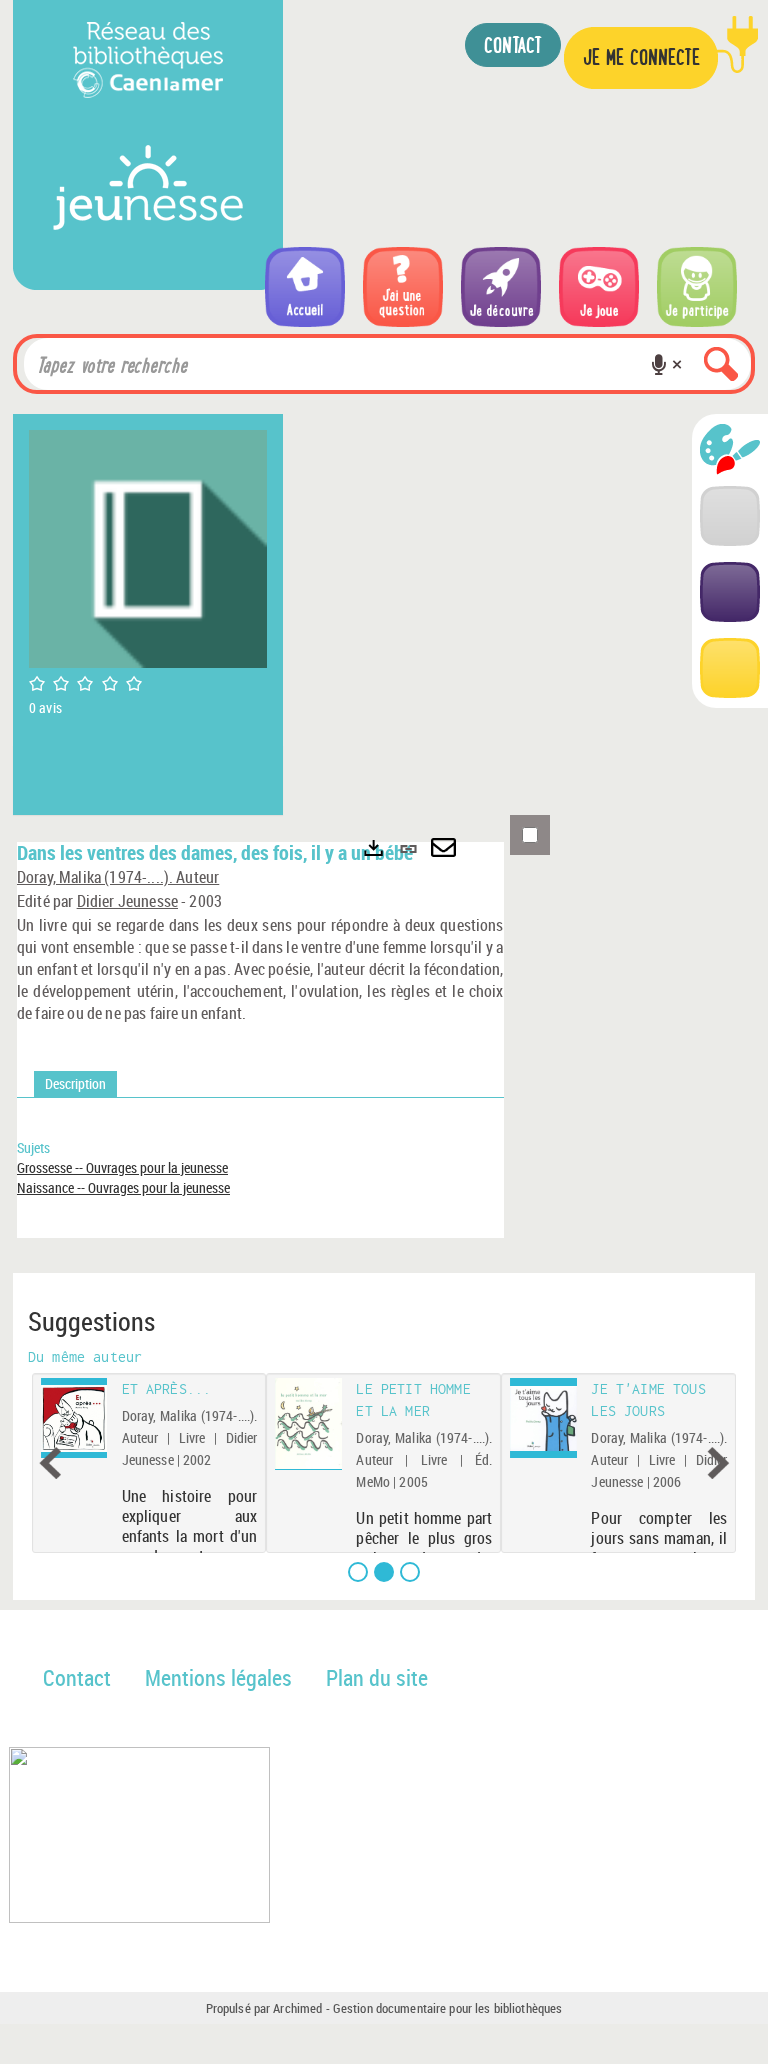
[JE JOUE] (599, 287)
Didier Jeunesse (127, 901)
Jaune (730, 668)
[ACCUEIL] (305, 287)
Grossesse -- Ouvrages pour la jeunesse (122, 1167)
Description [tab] (75, 1083)
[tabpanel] (260, 1178)
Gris (730, 516)
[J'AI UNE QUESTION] (403, 287)
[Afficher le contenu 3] (410, 1572)
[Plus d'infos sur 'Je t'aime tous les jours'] (543, 1418)
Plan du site (377, 1677)
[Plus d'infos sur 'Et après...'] (74, 1418)
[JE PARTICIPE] (697, 287)
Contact (77, 1677)
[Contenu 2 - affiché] (384, 1572)
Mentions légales (218, 1677)
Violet (730, 592)
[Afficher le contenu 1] (358, 1572)
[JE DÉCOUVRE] (501, 287)
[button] (659, 364)
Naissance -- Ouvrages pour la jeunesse (123, 1187)
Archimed (297, 2008)
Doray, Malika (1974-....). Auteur (118, 877)
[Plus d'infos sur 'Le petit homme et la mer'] (309, 1423)
